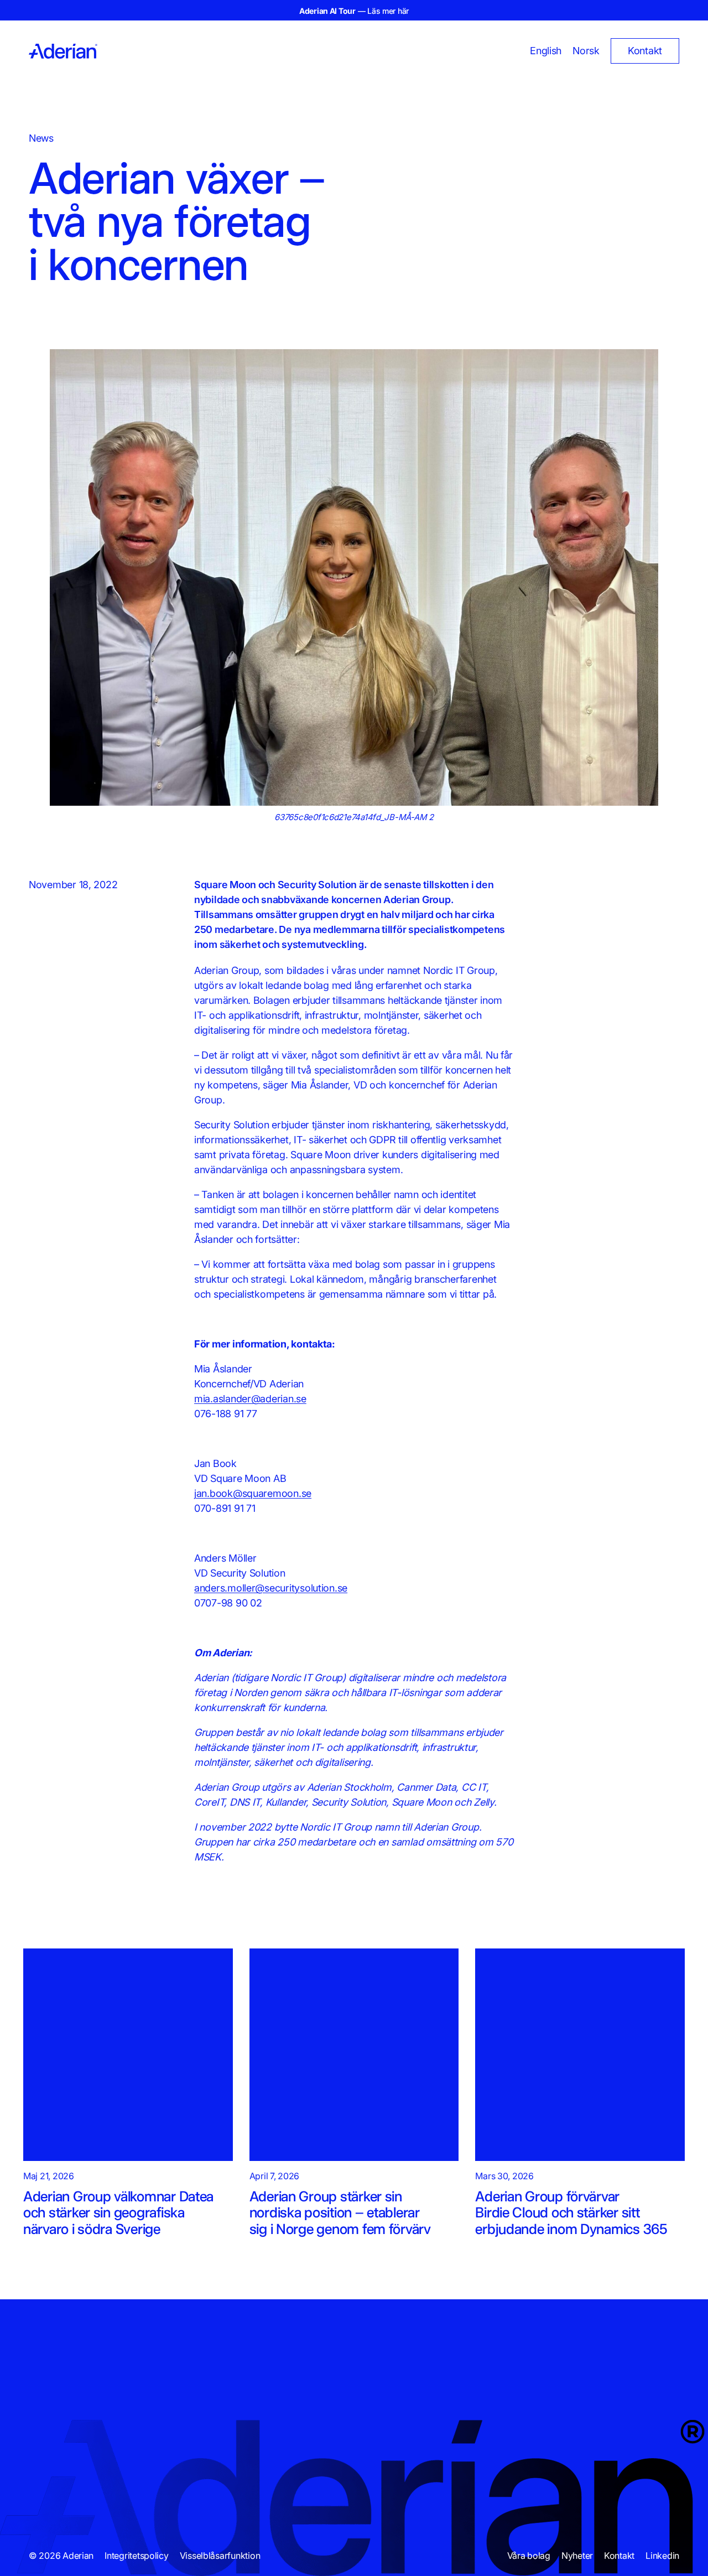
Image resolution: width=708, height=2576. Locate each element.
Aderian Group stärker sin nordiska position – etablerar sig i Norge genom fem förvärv (340, 2212)
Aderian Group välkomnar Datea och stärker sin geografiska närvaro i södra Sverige (118, 2212)
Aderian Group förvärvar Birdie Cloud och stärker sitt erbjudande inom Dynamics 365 (571, 2212)
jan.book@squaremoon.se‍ (253, 1493)
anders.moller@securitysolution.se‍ (271, 1588)
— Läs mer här (354, 11)
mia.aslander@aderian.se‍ (250, 1399)
